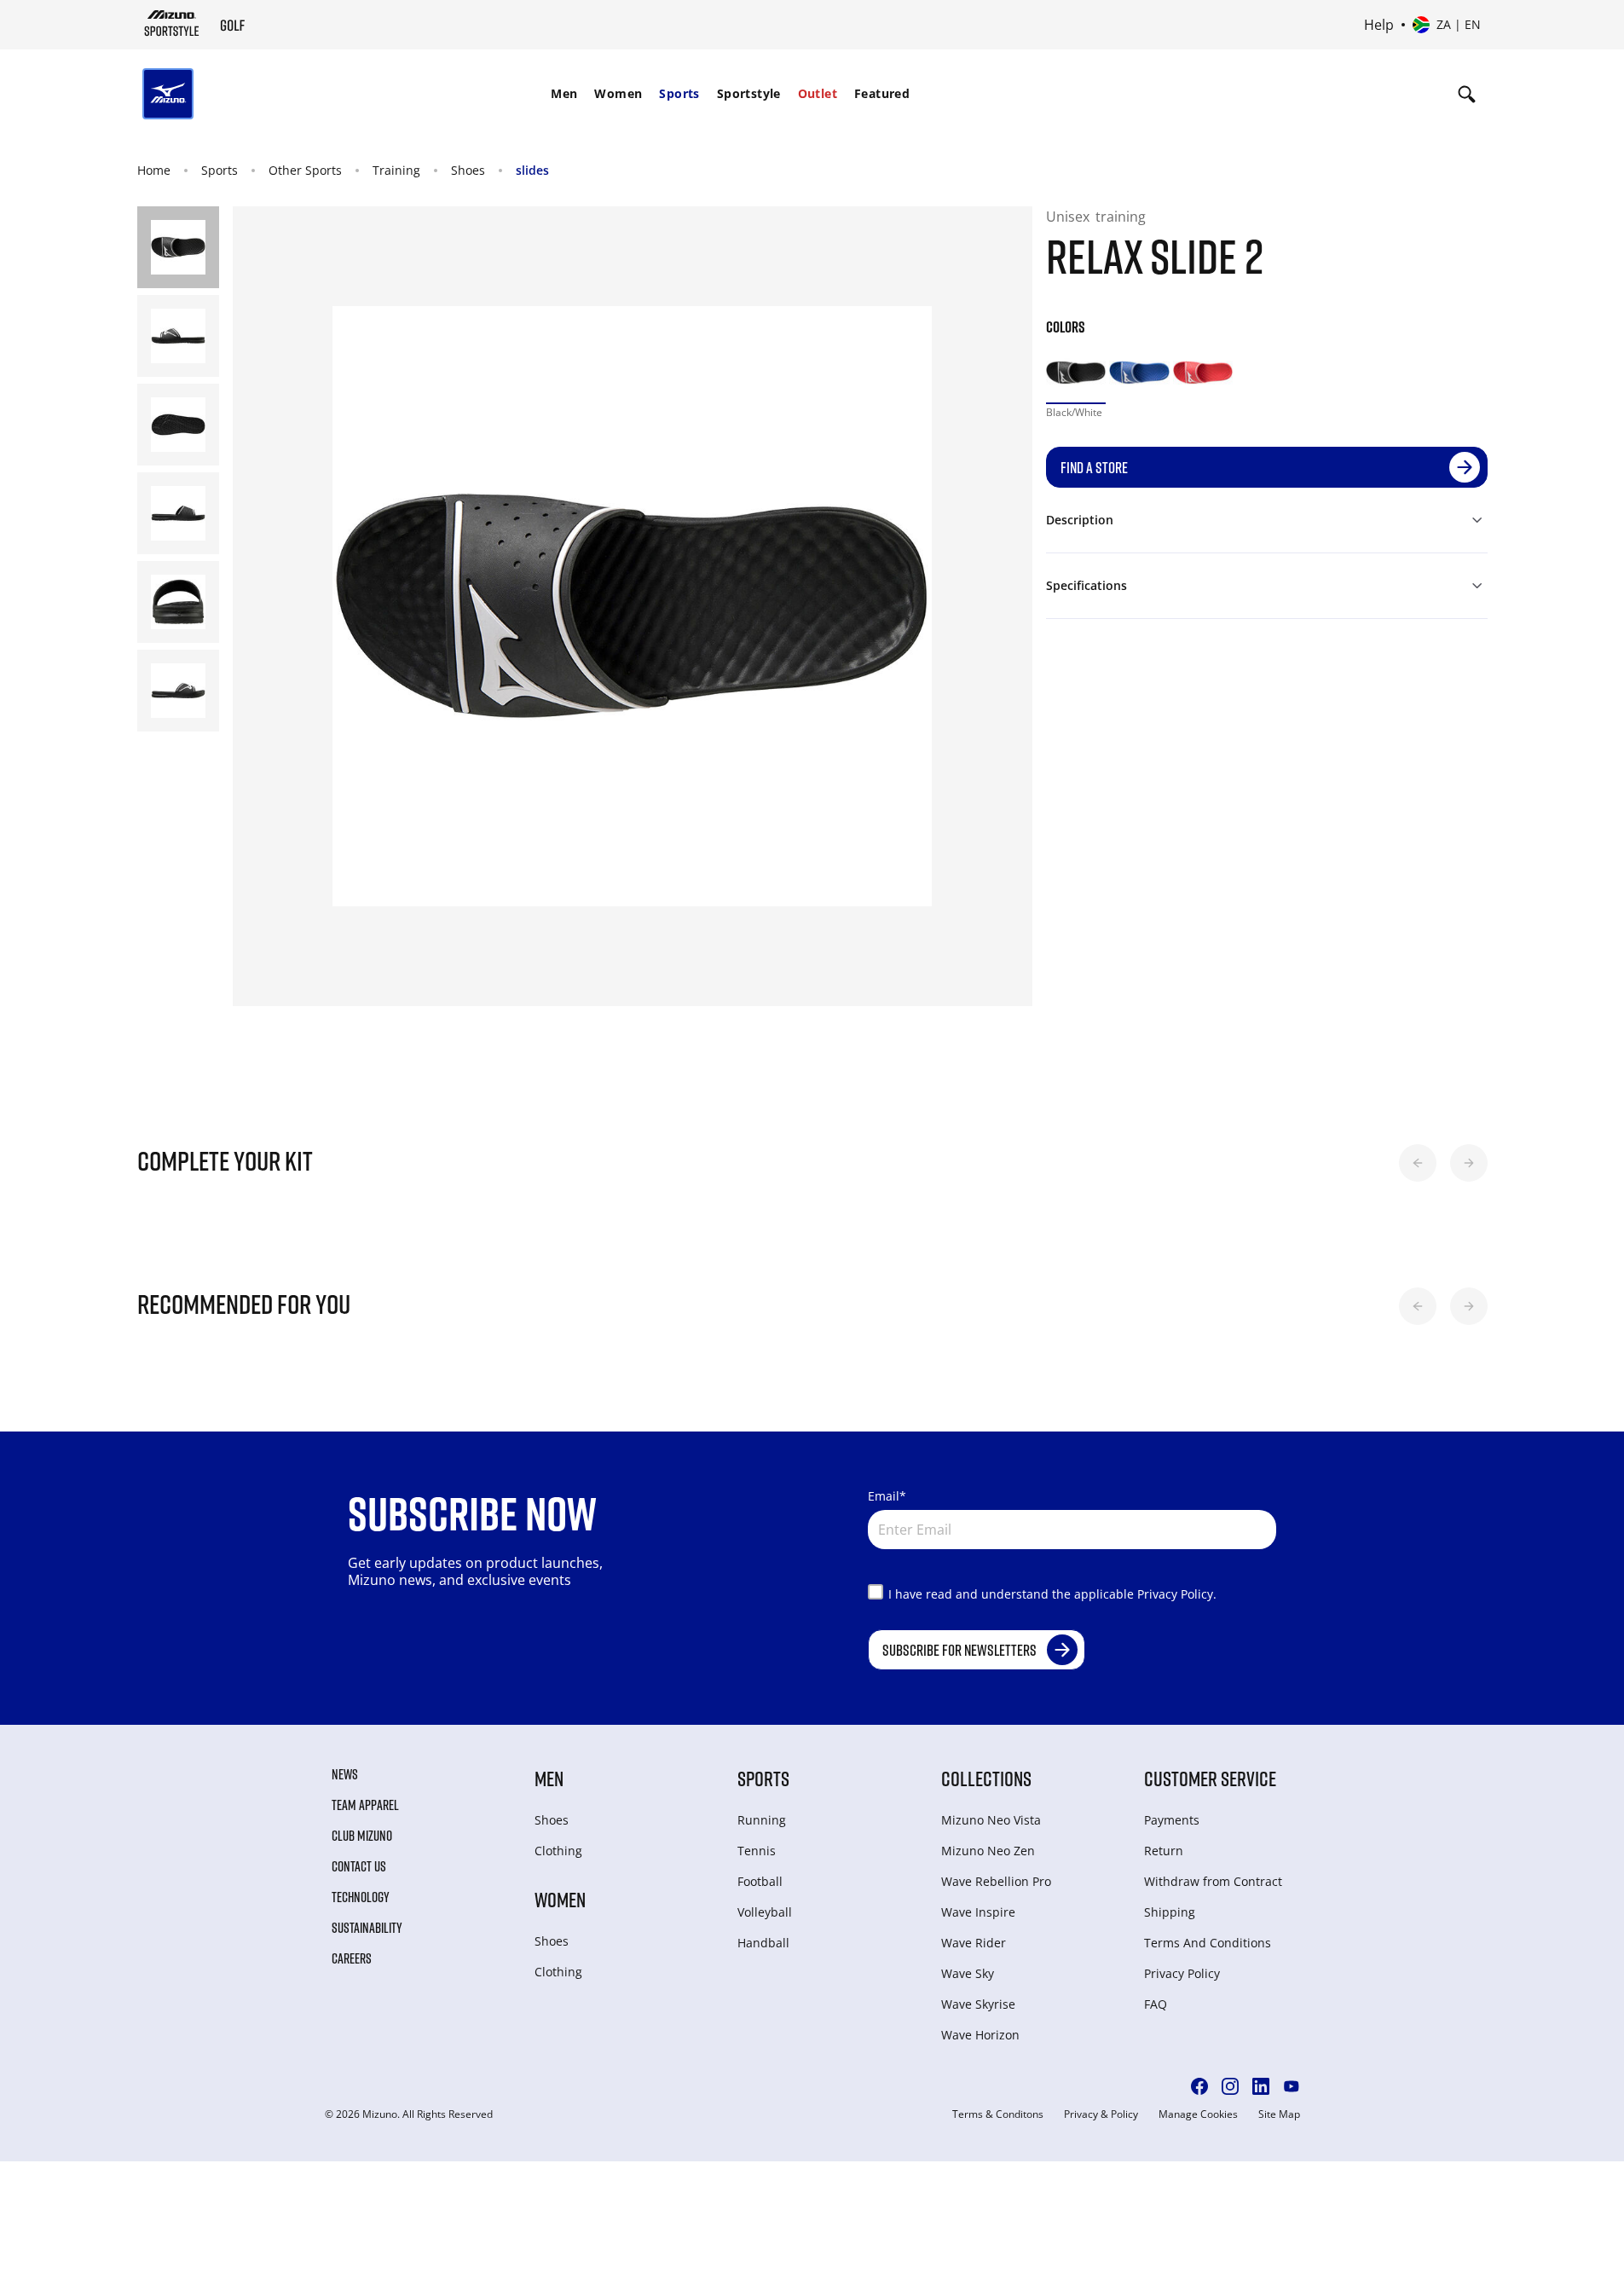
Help (1379, 25)
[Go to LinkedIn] (1261, 2086)
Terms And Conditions (1208, 1943)
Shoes (468, 170)
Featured (882, 93)
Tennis (757, 1851)
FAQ (1156, 2004)
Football (760, 1881)
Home (154, 170)
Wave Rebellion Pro (996, 1881)
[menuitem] (564, 94)
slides (532, 170)
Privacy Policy (1182, 1973)
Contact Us (359, 1866)
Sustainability (367, 1928)
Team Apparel (365, 1805)
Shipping (1170, 1912)
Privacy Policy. (1177, 1594)
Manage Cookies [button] (1198, 2114)
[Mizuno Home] (172, 23)
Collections (986, 1778)
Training (396, 170)
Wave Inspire (978, 1912)
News (345, 1774)
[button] (1418, 1163)
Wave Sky (968, 1973)
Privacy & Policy (1101, 2114)
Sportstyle (749, 93)
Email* (887, 1496)
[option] (1076, 373)
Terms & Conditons (998, 2114)
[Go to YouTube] (1292, 2086)
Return (1164, 1851)
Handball (763, 1943)
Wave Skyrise (978, 2004)
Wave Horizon (980, 2035)
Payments (1172, 1820)
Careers (352, 1958)
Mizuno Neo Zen (988, 1851)
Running (762, 1820)
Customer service (1210, 1778)
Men (564, 93)
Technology (361, 1897)
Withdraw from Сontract (1213, 1881)
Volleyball (765, 1912)
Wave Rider (974, 1943)
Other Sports (305, 170)
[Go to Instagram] (1230, 2086)
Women (618, 93)
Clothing (558, 1851)
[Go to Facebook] (1199, 2086)
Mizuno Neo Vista (991, 1820)
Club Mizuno (362, 1836)
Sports (679, 93)
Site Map (1279, 2114)
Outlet (818, 93)
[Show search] (1467, 94)
